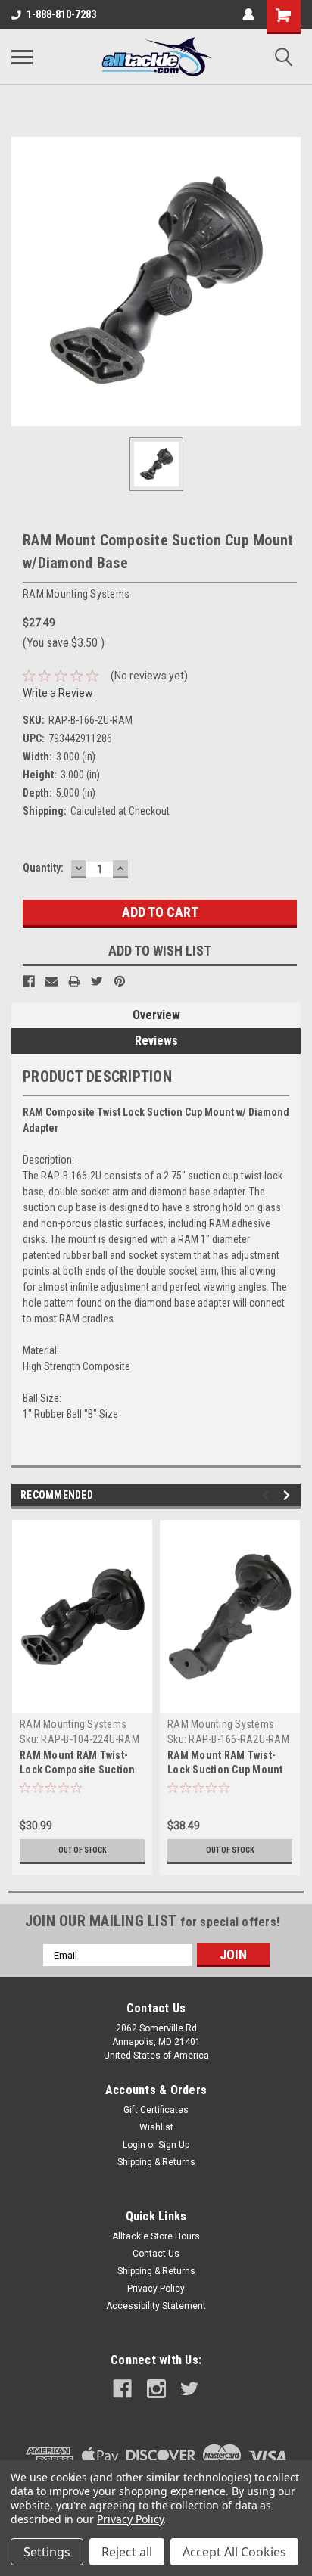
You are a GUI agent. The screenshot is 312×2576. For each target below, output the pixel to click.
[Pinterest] (120, 981)
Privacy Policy (156, 2289)
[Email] (51, 981)
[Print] (74, 981)
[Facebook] (29, 981)
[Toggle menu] (22, 57)
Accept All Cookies (234, 2552)
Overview (156, 1015)
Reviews (156, 1041)
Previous (268, 1495)
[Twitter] (97, 981)
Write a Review (58, 693)
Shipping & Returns (156, 2162)
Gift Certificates (156, 2110)
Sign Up (174, 2145)
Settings (47, 2552)
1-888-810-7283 (61, 14)
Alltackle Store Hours (156, 2236)
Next (289, 1495)
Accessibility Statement (156, 2306)
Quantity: (43, 868)
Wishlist (156, 2127)
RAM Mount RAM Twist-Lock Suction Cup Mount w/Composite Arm (225, 1770)
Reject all (127, 2552)
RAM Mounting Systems (73, 1724)
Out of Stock (83, 1850)
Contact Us (156, 2254)
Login (134, 2145)
